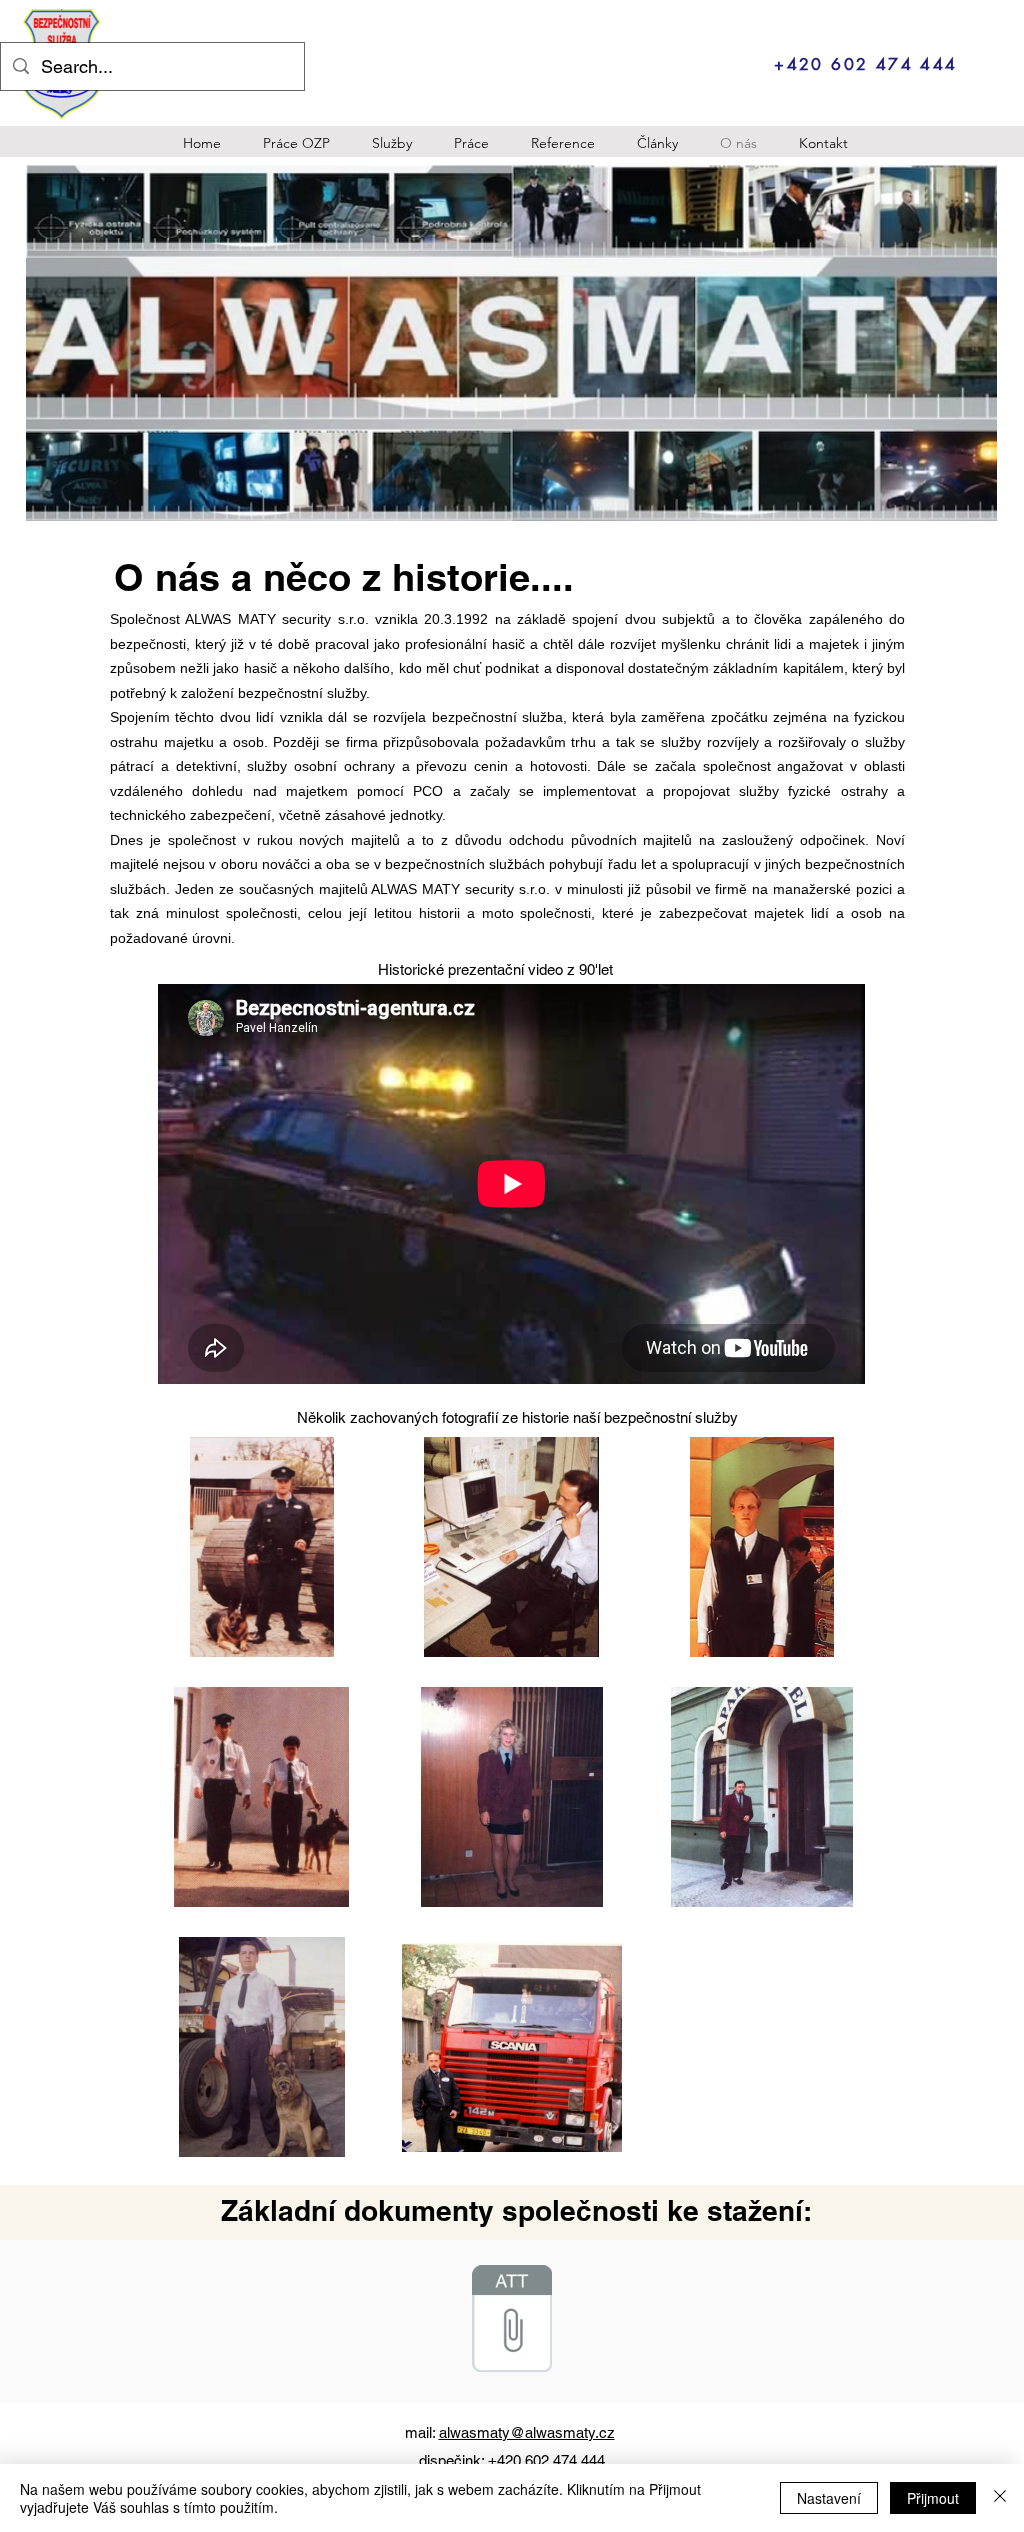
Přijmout (933, 2498)
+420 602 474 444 (546, 2460)
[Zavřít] (1000, 2498)
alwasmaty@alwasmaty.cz (527, 2432)
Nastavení (829, 2498)
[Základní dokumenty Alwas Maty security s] (512, 2321)
